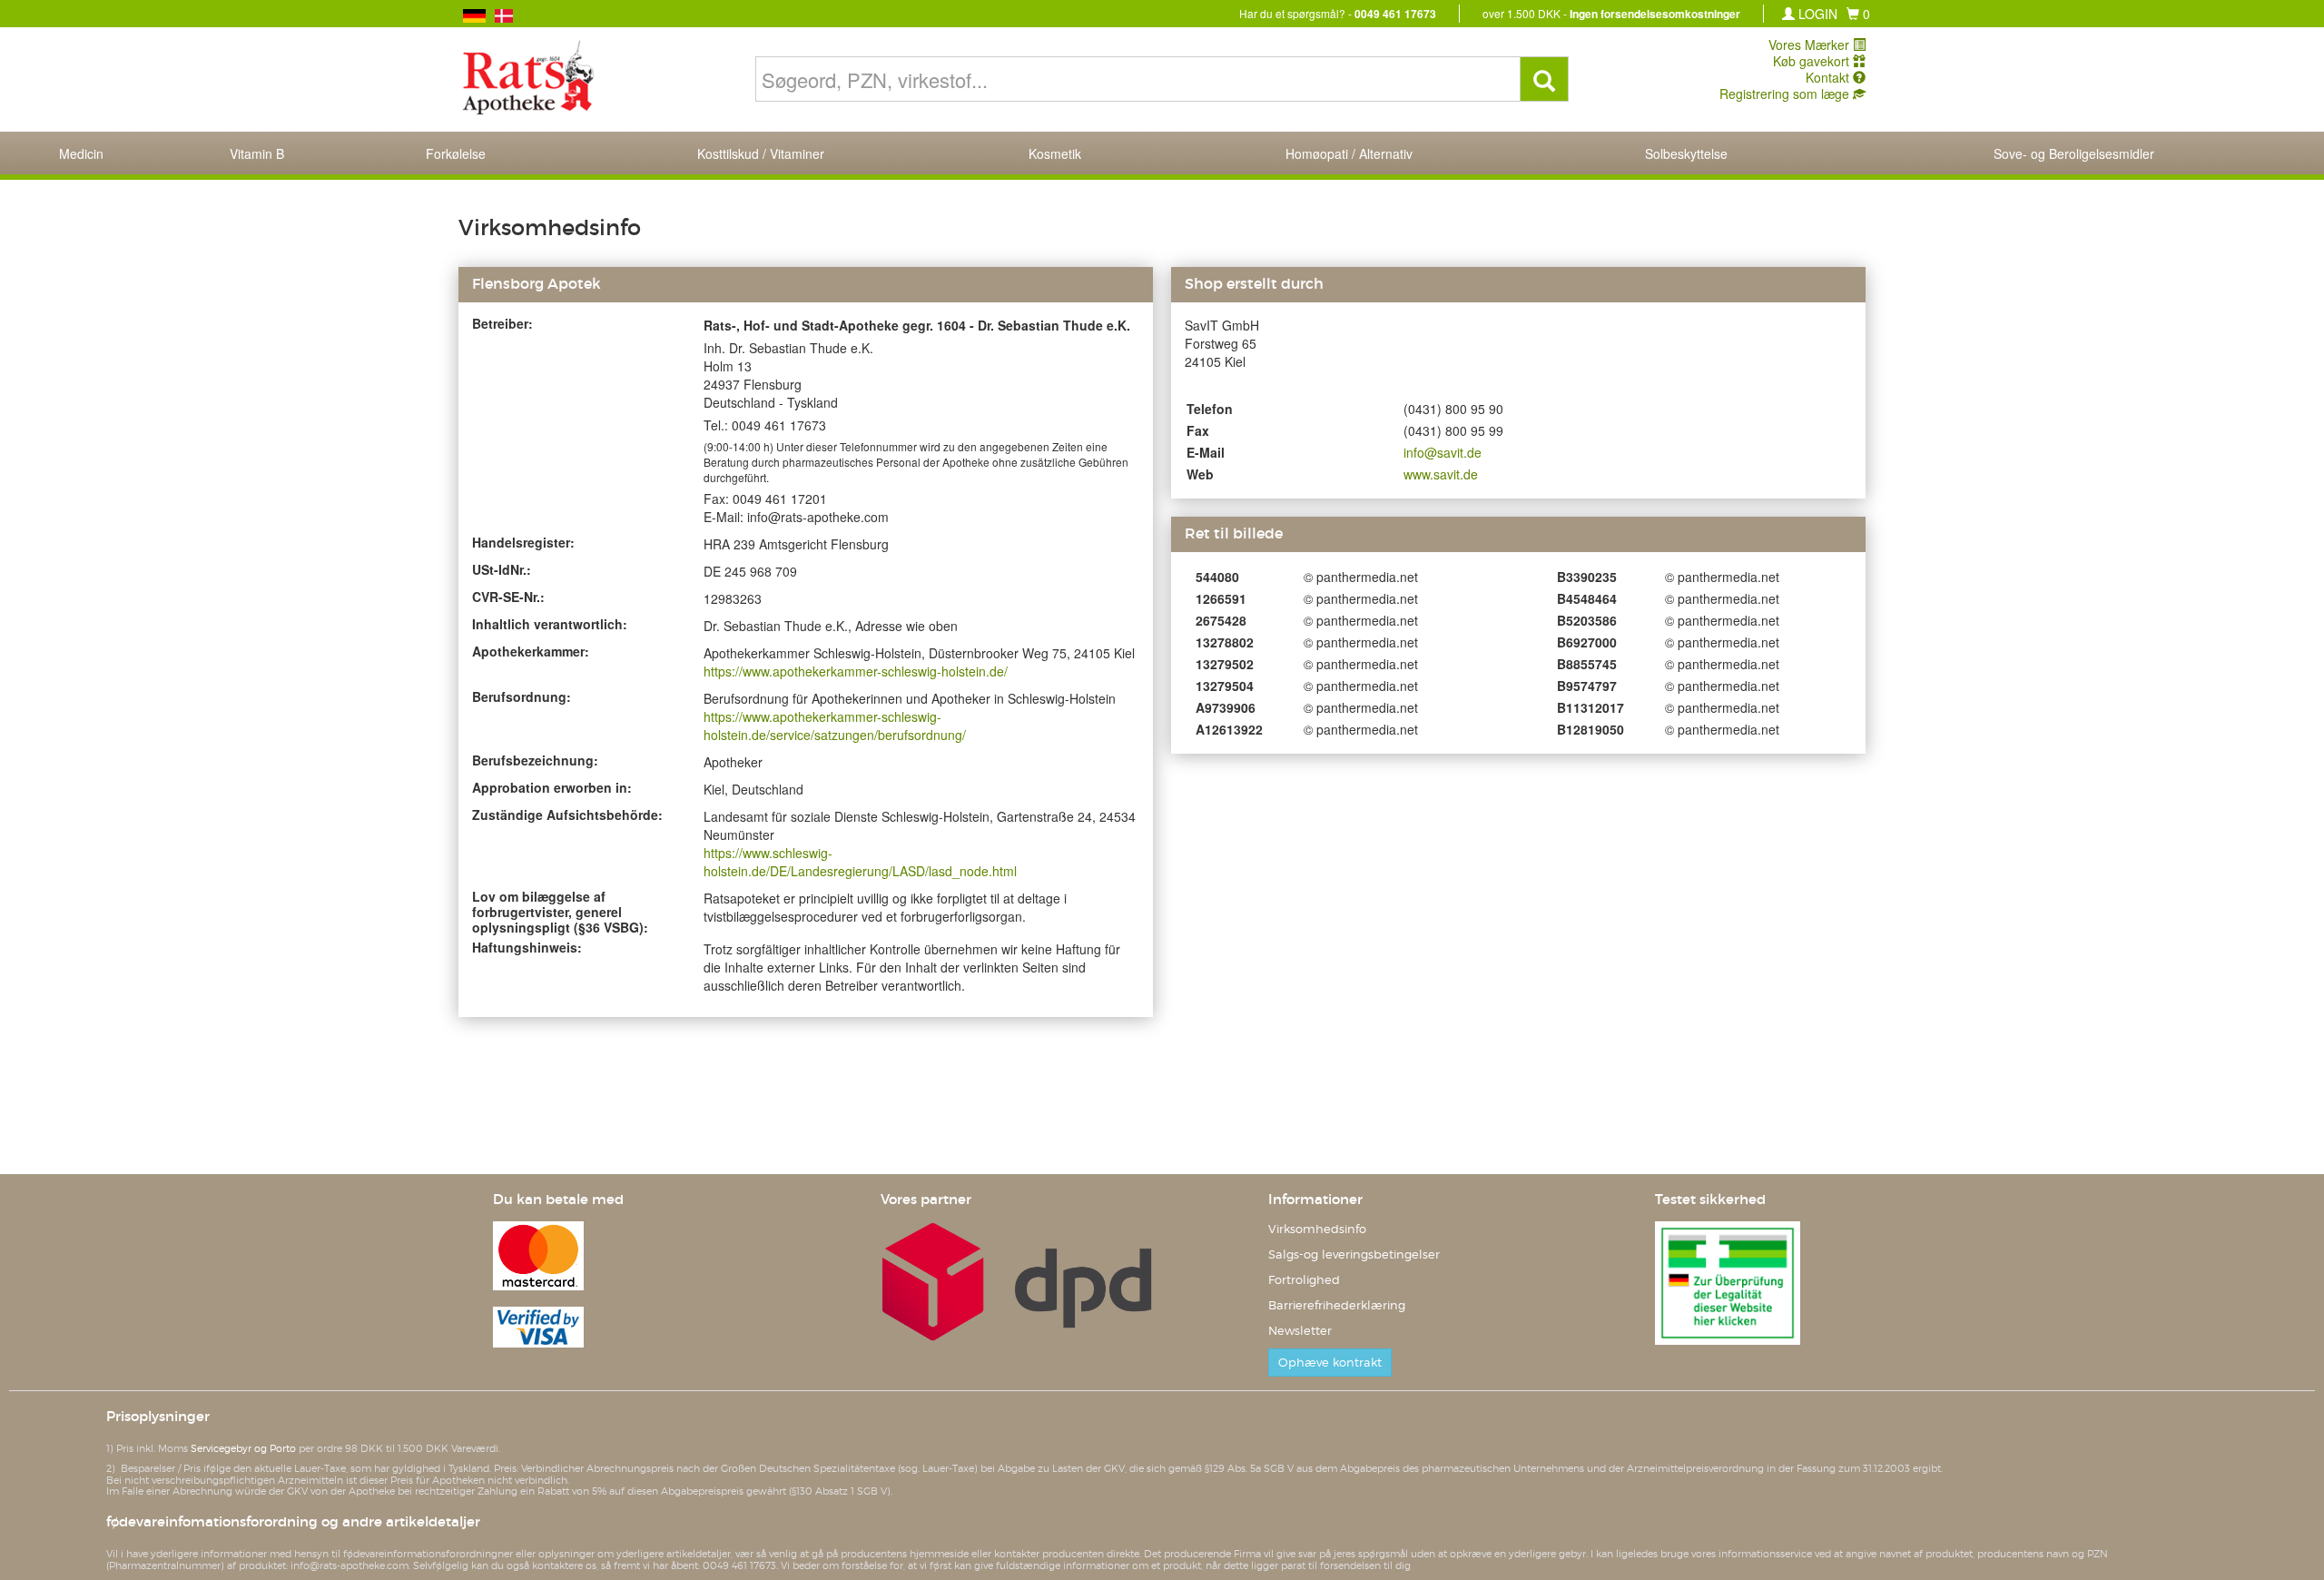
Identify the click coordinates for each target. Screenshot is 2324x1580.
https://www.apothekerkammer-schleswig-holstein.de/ (856, 671)
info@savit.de (1443, 452)
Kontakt (1829, 77)
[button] (1858, 14)
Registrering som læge (1786, 94)
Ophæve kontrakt (1330, 1363)
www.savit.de (1441, 474)
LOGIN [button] (1816, 14)
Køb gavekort (1813, 61)
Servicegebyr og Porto (243, 1448)
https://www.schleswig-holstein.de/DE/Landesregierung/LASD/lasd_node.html (860, 862)
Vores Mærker (1811, 44)
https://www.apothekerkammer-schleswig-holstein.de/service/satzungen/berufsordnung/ (835, 726)
